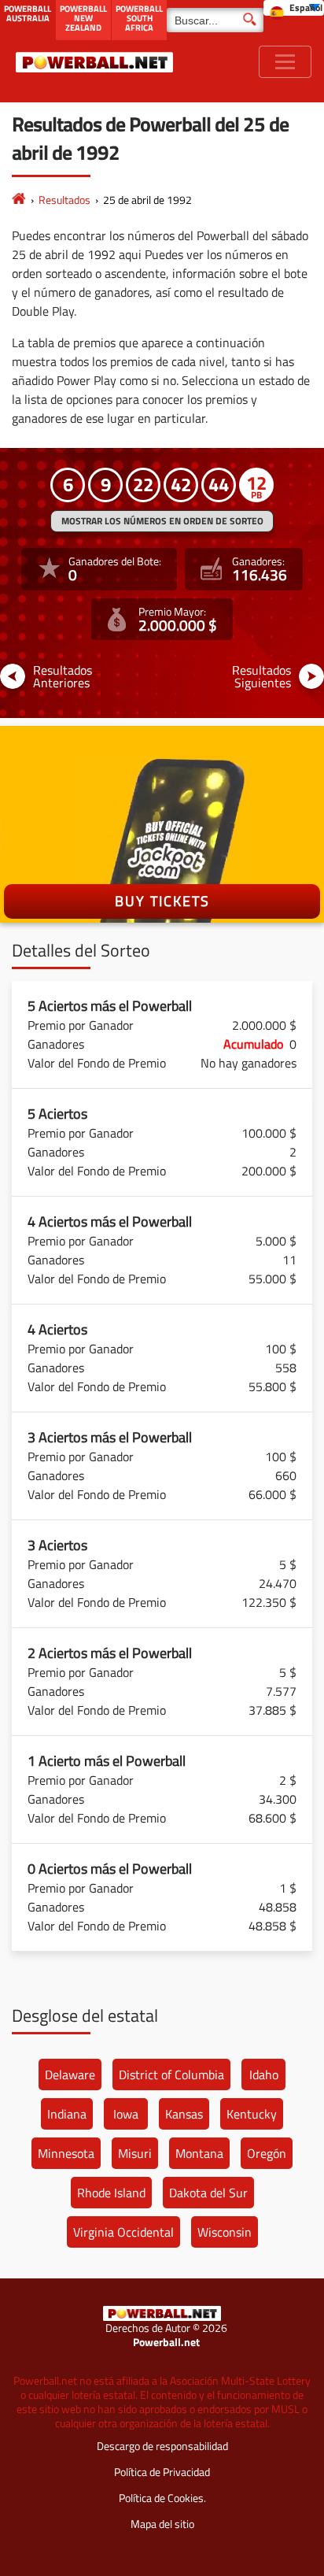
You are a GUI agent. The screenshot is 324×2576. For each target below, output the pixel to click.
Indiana (67, 2114)
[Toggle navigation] (285, 62)
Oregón (267, 2153)
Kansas (184, 2114)
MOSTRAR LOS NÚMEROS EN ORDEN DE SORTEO (162, 521)
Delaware (70, 2074)
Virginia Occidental (123, 2232)
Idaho (264, 2074)
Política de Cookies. (162, 2498)
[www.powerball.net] (94, 62)
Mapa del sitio (162, 2524)
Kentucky (252, 2114)
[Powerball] (19, 200)
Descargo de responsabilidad (162, 2446)
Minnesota (66, 2153)
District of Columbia (171, 2074)
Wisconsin (225, 2232)
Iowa (126, 2114)
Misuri (135, 2153)
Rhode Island (111, 2193)
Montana (199, 2153)
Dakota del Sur (208, 2193)
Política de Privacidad (162, 2472)
